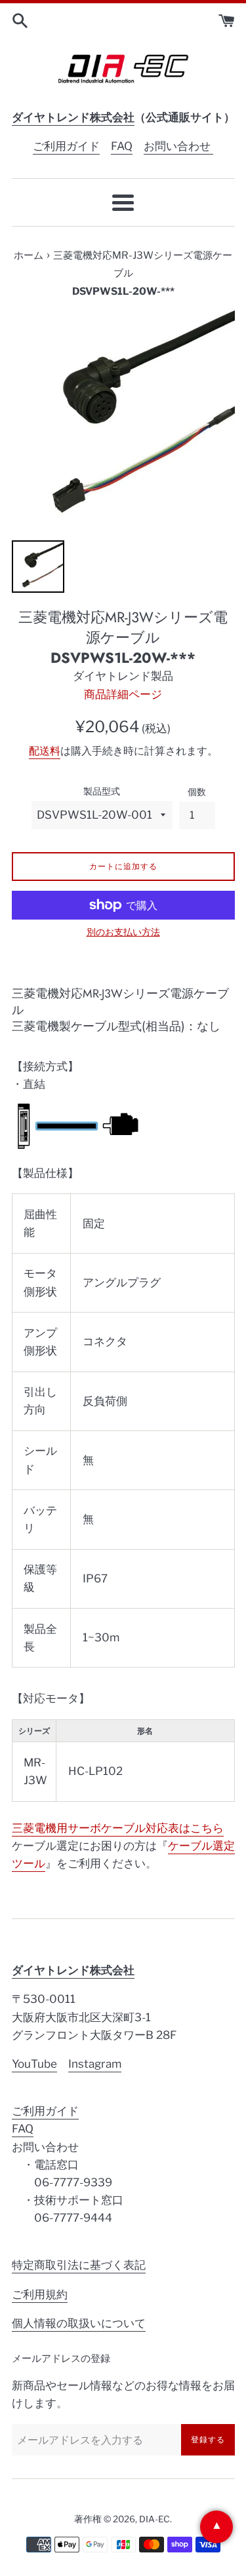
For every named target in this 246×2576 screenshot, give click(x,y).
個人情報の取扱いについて (79, 2323)
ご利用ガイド (66, 146)
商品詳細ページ (123, 694)
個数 (197, 792)
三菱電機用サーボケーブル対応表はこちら (118, 1828)
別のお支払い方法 (123, 932)
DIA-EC (154, 2519)
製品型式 (102, 791)
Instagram (95, 2064)
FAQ (122, 146)
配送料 (45, 751)
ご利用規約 (40, 2294)
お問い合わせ (178, 146)
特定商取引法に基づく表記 (79, 2265)
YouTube (34, 2064)
